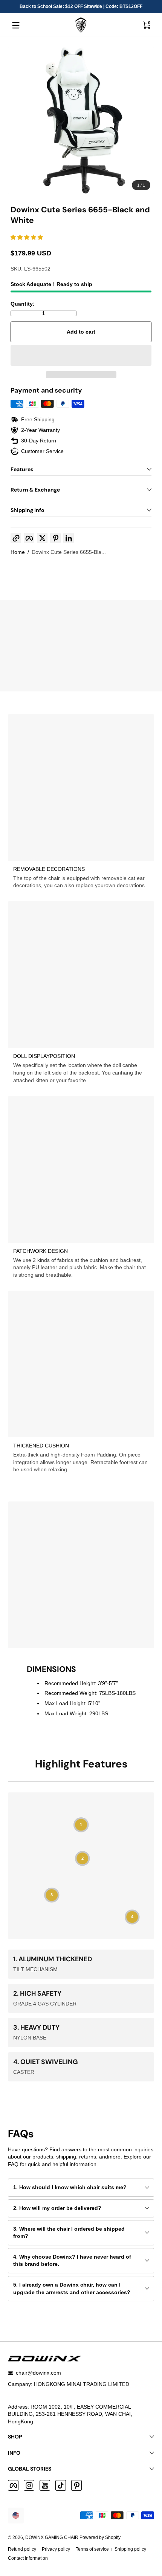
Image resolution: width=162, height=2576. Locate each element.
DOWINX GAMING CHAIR (52, 2537)
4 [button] (132, 1917)
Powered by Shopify (100, 2537)
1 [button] (81, 1825)
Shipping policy (130, 2549)
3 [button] (52, 1895)
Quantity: (23, 304)
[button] (146, 25)
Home (18, 552)
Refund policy (22, 2549)
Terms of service (92, 2549)
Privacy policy (56, 2549)
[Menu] (16, 25)
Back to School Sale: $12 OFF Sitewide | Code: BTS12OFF (81, 6)
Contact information (28, 2558)
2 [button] (83, 1859)
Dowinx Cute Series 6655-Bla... (69, 552)
